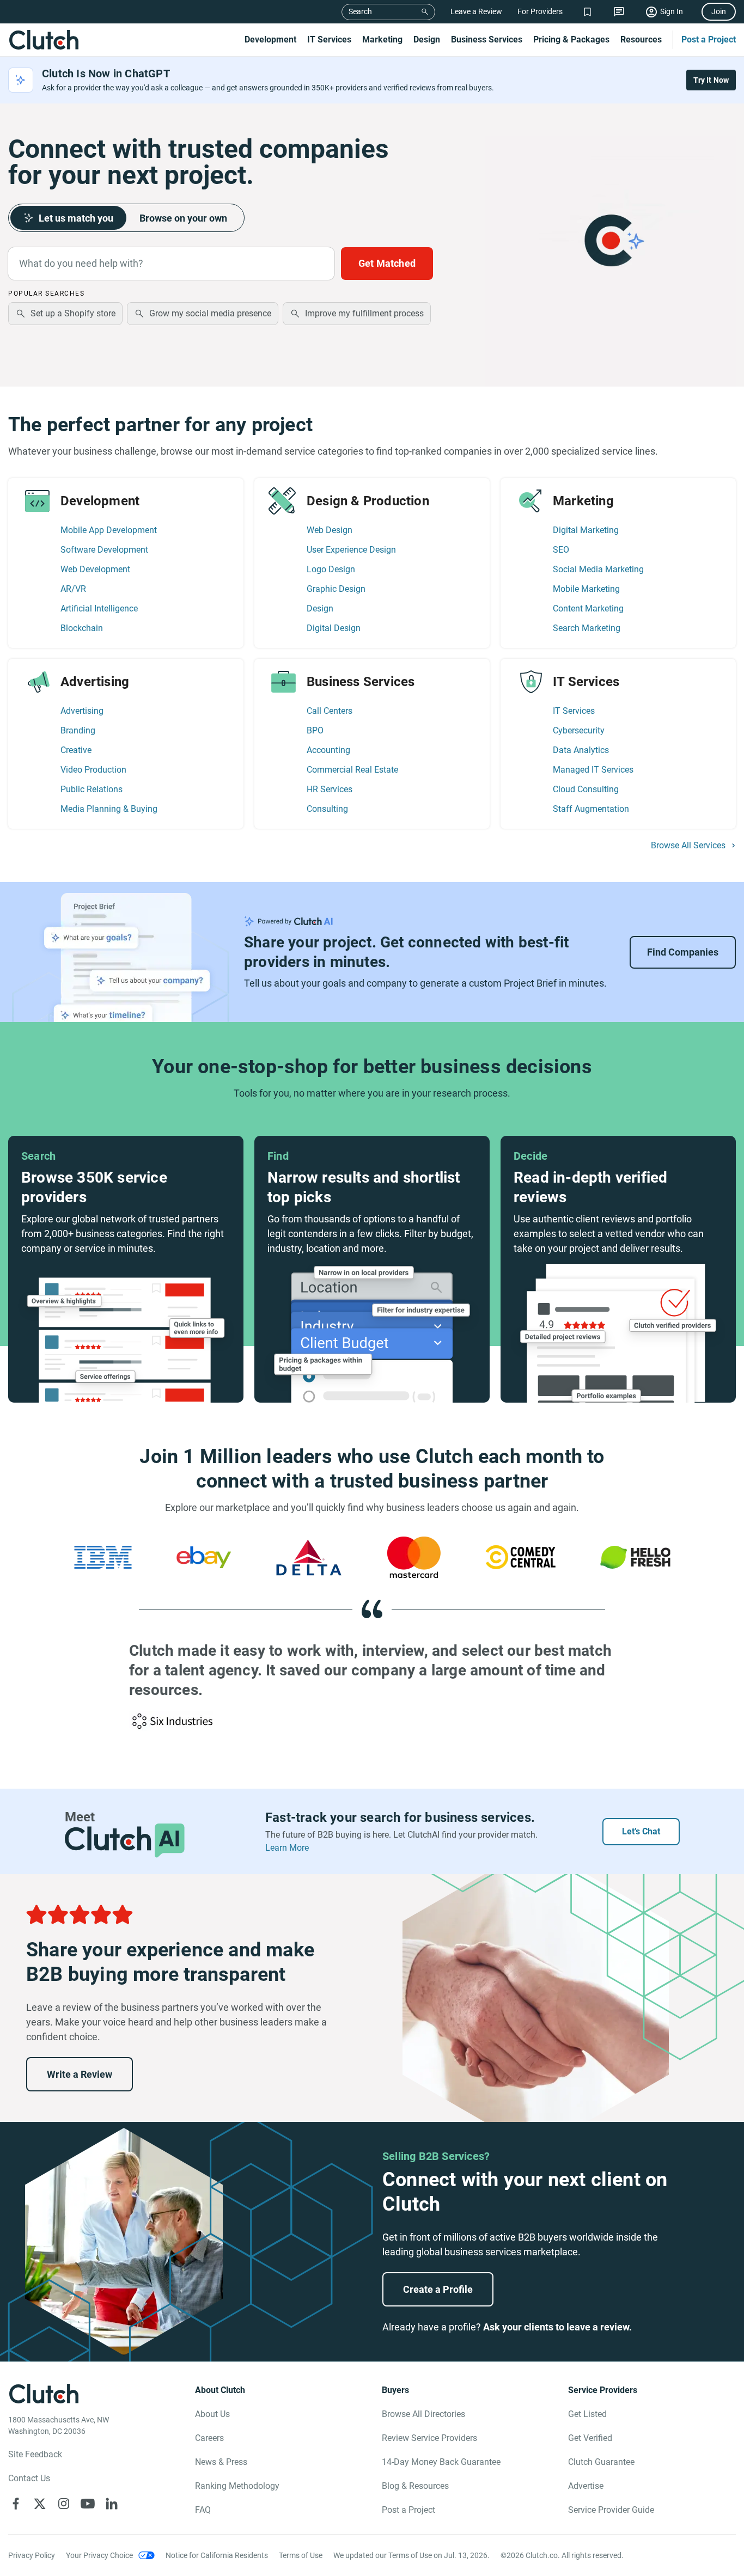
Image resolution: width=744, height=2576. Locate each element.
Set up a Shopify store (73, 313)
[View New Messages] (619, 12)
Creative (76, 750)
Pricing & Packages (571, 39)
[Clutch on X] (40, 2504)
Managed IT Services (593, 770)
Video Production (93, 770)
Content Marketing (588, 608)
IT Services (329, 39)
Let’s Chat (641, 1831)
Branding (78, 730)
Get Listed (587, 2414)
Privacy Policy (32, 2555)
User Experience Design (351, 550)
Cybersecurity (579, 730)
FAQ (203, 2510)
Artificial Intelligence (99, 608)
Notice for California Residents (217, 2555)
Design (427, 39)
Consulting (327, 809)
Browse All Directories (423, 2414)
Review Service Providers (429, 2438)
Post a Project (709, 39)
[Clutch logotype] (44, 40)
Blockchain (82, 628)
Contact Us (29, 2478)
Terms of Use (301, 2555)
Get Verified (590, 2438)
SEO (561, 550)
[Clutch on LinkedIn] (112, 2504)
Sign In (672, 11)
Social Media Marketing (598, 569)
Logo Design (331, 569)
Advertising (82, 711)
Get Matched (387, 263)
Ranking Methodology (237, 2486)
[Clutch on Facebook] (16, 2504)
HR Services (330, 789)
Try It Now (711, 80)
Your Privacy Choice (99, 2555)
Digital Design (334, 628)
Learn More (287, 1848)
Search (360, 11)
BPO (315, 730)
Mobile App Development (109, 530)
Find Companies (683, 952)
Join (719, 11)
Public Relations (92, 789)
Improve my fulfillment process (364, 313)
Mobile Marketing (586, 589)
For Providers (540, 11)
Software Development (104, 550)
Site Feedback (35, 2454)
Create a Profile (438, 2289)
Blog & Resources (415, 2486)
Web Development (95, 569)
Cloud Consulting (586, 789)
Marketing (382, 39)
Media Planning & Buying (109, 809)
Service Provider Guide (611, 2510)
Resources (641, 39)
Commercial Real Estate (352, 770)
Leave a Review (476, 11)
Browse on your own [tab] (183, 218)
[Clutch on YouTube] (88, 2504)
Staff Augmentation (591, 809)
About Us (212, 2414)
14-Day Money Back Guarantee (441, 2462)
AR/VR (73, 589)
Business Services (487, 39)
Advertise (586, 2486)
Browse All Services (688, 846)
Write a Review (80, 2074)
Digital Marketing (586, 530)
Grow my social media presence (210, 313)
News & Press (221, 2462)
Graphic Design (336, 589)
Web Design (330, 530)
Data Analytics (581, 750)
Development (270, 39)
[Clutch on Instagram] (64, 2504)
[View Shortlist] (587, 12)
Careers (209, 2438)
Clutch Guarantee (601, 2462)
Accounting (328, 750)
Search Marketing (587, 628)
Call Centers (330, 711)
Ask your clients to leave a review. (557, 2327)
